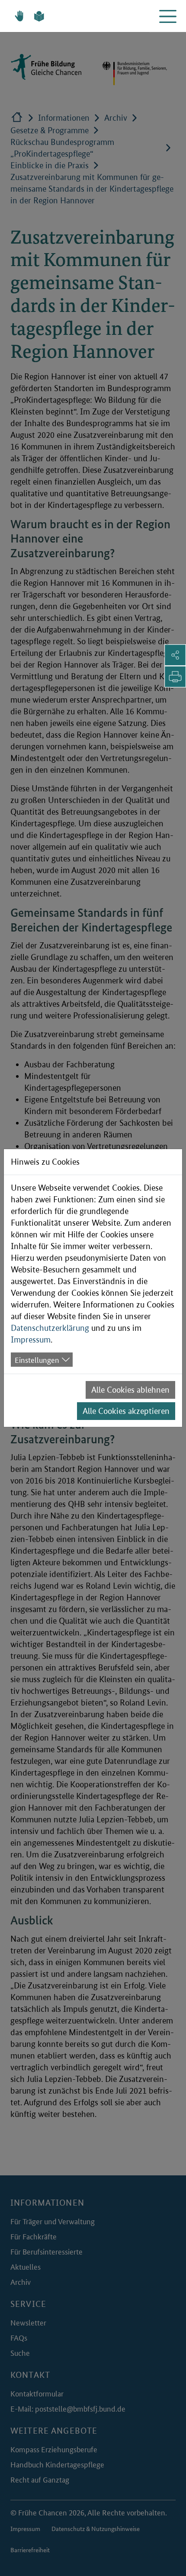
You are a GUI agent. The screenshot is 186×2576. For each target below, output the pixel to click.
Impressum (31, 1340)
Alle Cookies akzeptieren (126, 1411)
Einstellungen (37, 1359)
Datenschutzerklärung (50, 1328)
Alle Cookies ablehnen (130, 1390)
